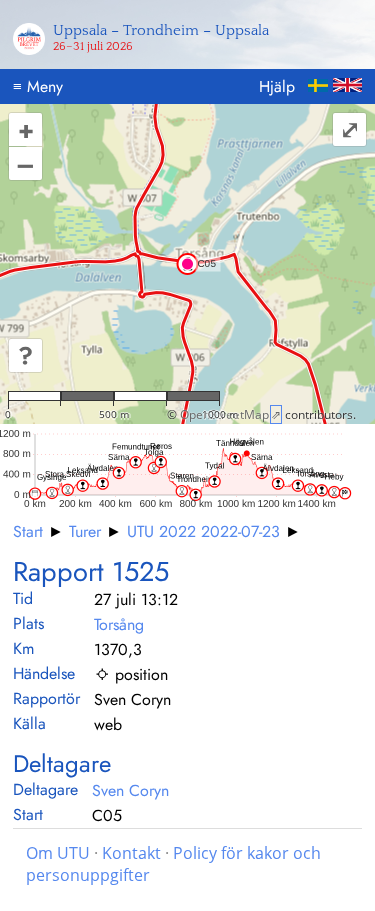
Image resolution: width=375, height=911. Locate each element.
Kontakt (131, 853)
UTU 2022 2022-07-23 (203, 531)
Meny (38, 86)
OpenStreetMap (224, 414)
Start (28, 531)
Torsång (119, 624)
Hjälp (277, 86)
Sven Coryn (130, 790)
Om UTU (58, 853)
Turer (85, 531)
